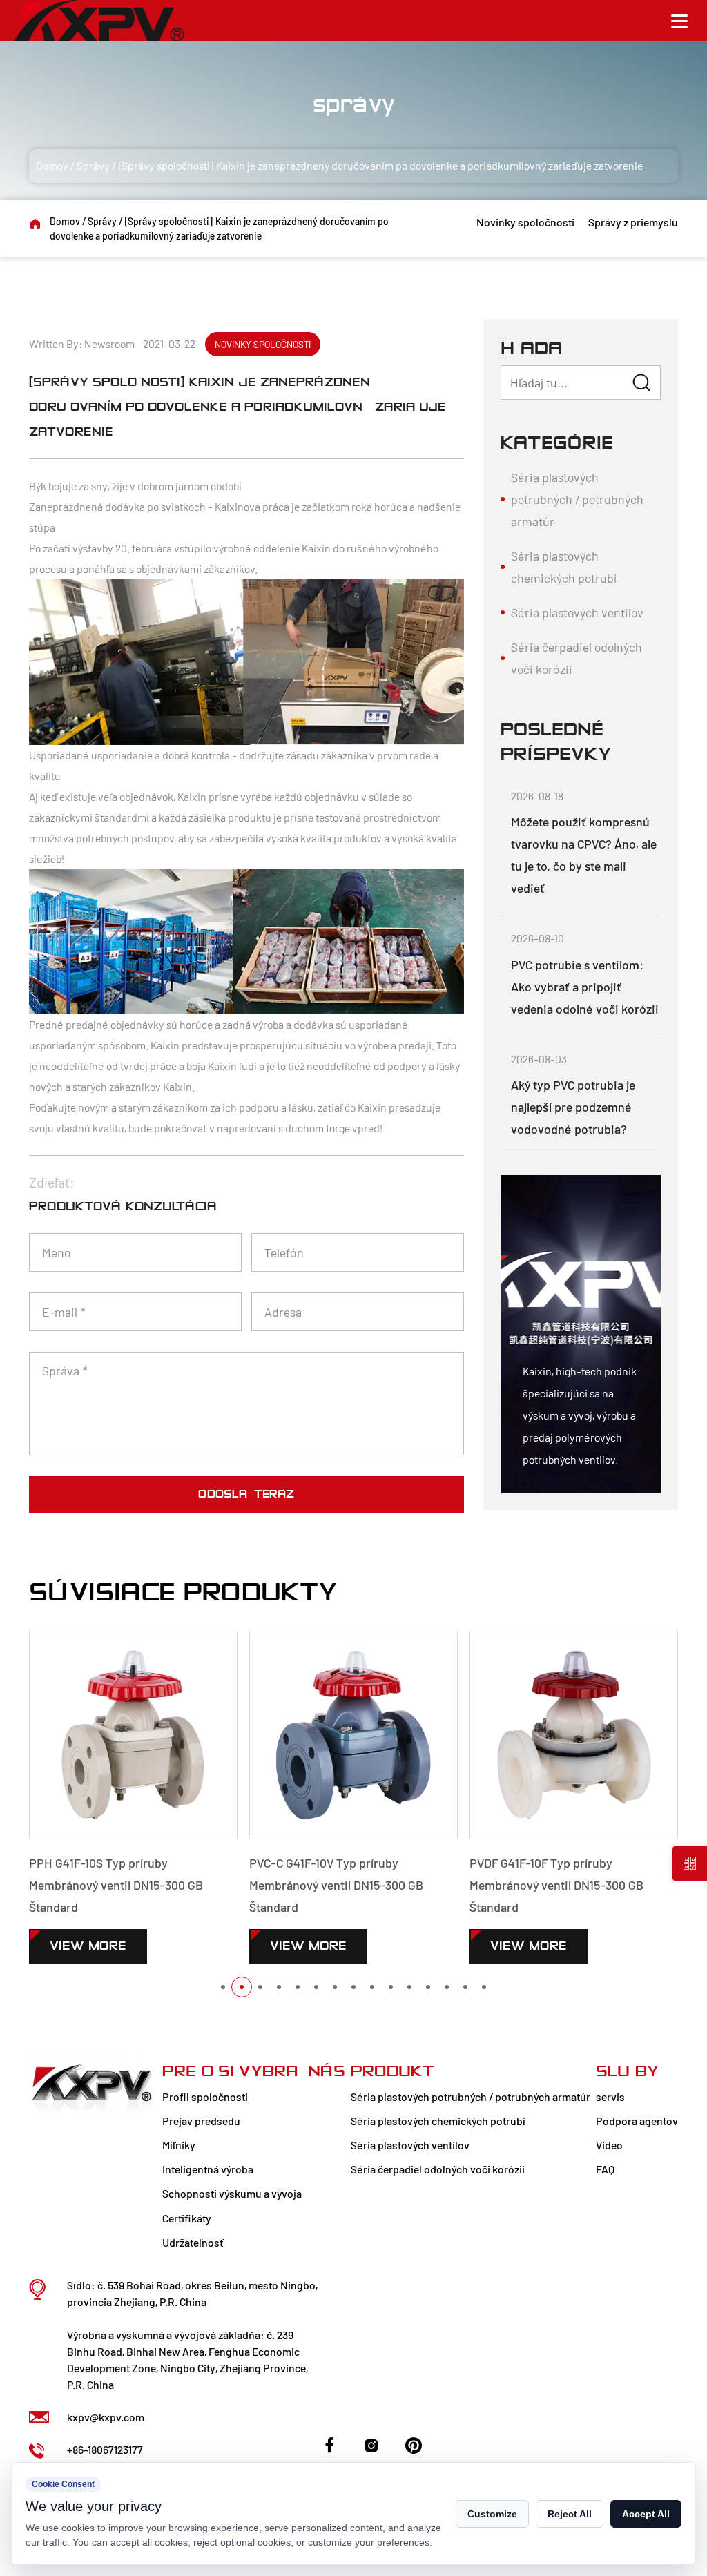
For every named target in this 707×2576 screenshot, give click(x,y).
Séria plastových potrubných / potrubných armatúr (577, 499)
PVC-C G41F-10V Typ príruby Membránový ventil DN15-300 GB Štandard (336, 1885)
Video (609, 2145)
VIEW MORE (88, 1946)
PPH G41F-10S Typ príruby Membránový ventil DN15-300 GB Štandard (116, 1885)
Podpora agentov (637, 2121)
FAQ (605, 2169)
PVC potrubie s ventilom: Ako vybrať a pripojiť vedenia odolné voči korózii (585, 987)
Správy (93, 165)
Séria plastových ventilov (577, 612)
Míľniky (179, 2145)
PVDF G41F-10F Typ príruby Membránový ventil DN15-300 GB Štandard (556, 1885)
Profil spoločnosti (205, 2096)
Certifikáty (187, 2218)
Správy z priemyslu (633, 222)
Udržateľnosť (193, 2242)
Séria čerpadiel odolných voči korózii (577, 658)
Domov (52, 165)
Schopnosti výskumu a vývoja (232, 2193)
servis (610, 2096)
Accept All (646, 2514)
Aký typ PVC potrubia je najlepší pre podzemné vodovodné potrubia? (573, 1107)
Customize (492, 2514)
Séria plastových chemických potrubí (564, 567)
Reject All (570, 2514)
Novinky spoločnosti (525, 222)
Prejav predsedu (201, 2121)
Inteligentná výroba (208, 2169)
